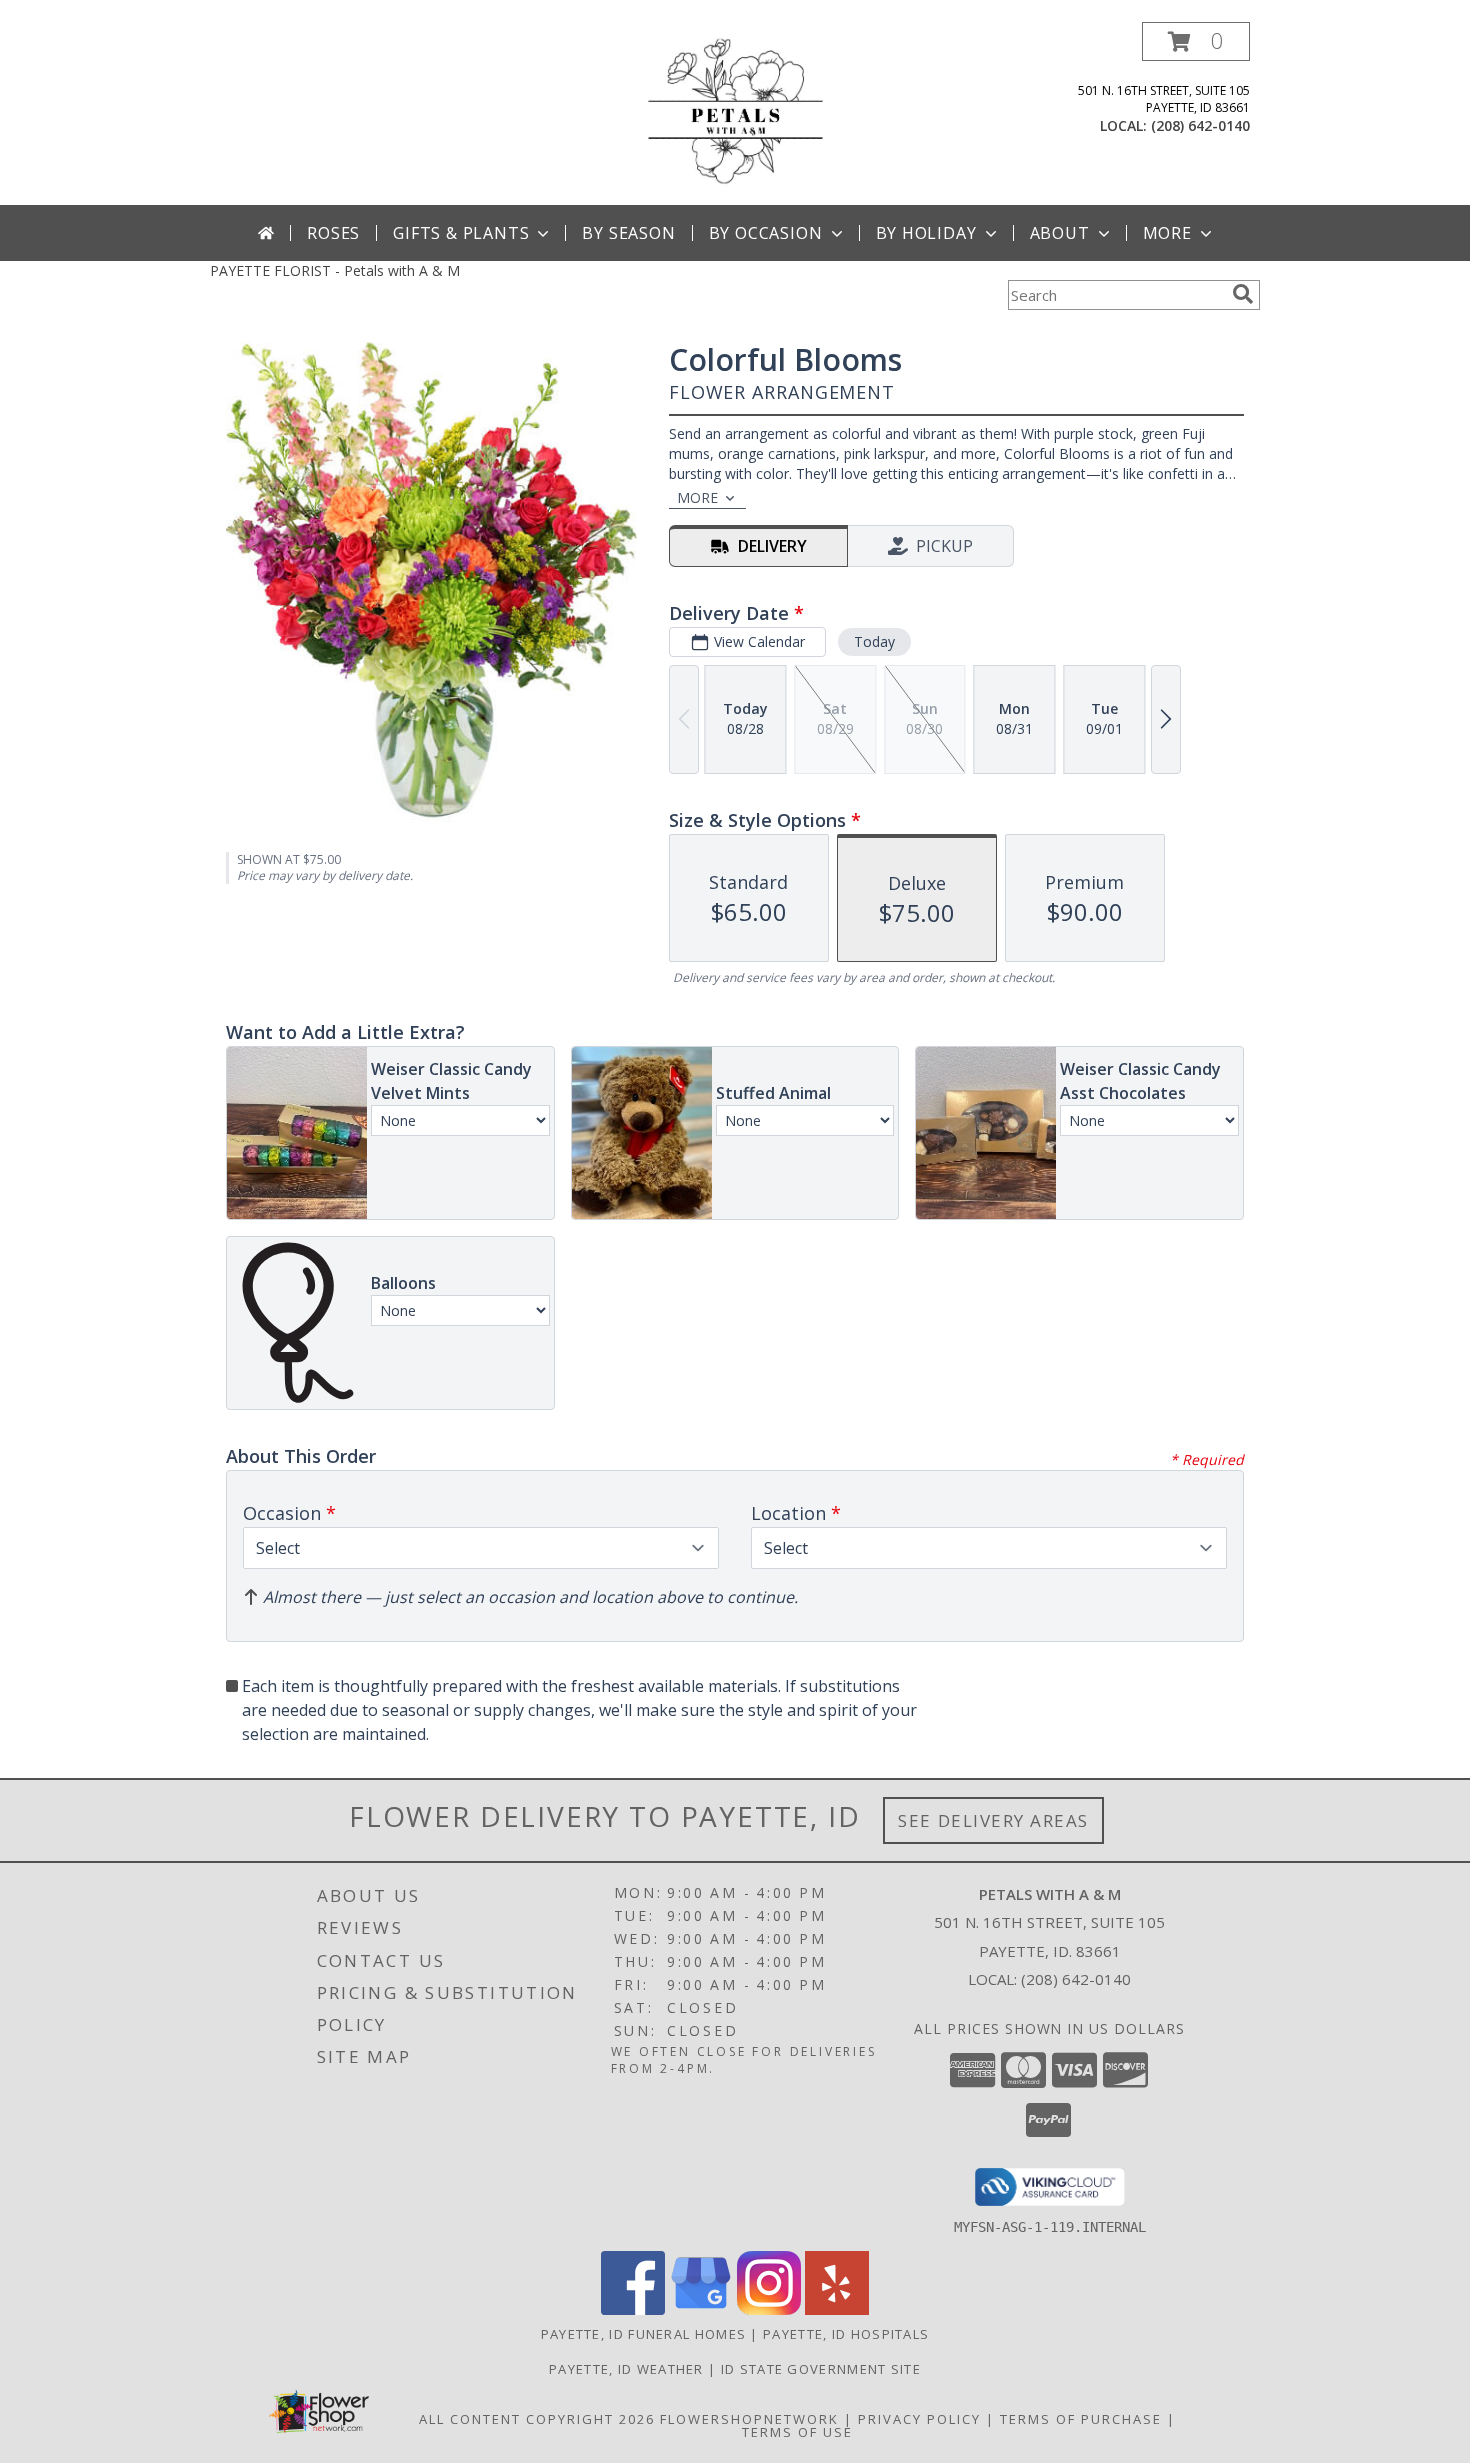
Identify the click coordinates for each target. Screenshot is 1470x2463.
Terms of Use (797, 2432)
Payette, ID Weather (626, 2369)
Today (874, 641)
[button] (1196, 41)
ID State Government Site (821, 2369)
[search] (1243, 294)
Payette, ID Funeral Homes (644, 2334)
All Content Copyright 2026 (537, 2419)
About (1060, 233)
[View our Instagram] (769, 2309)
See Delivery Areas (993, 1820)
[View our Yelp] (837, 2309)
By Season (628, 233)
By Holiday (926, 233)
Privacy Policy (919, 2419)
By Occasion (766, 233)
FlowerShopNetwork (749, 2419)
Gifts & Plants (461, 233)
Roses (333, 233)
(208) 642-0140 (1200, 125)
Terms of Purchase (1081, 2419)
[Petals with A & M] (735, 113)
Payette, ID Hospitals (846, 2334)
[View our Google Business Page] (701, 2309)
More (1167, 233)
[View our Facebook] (633, 2309)
